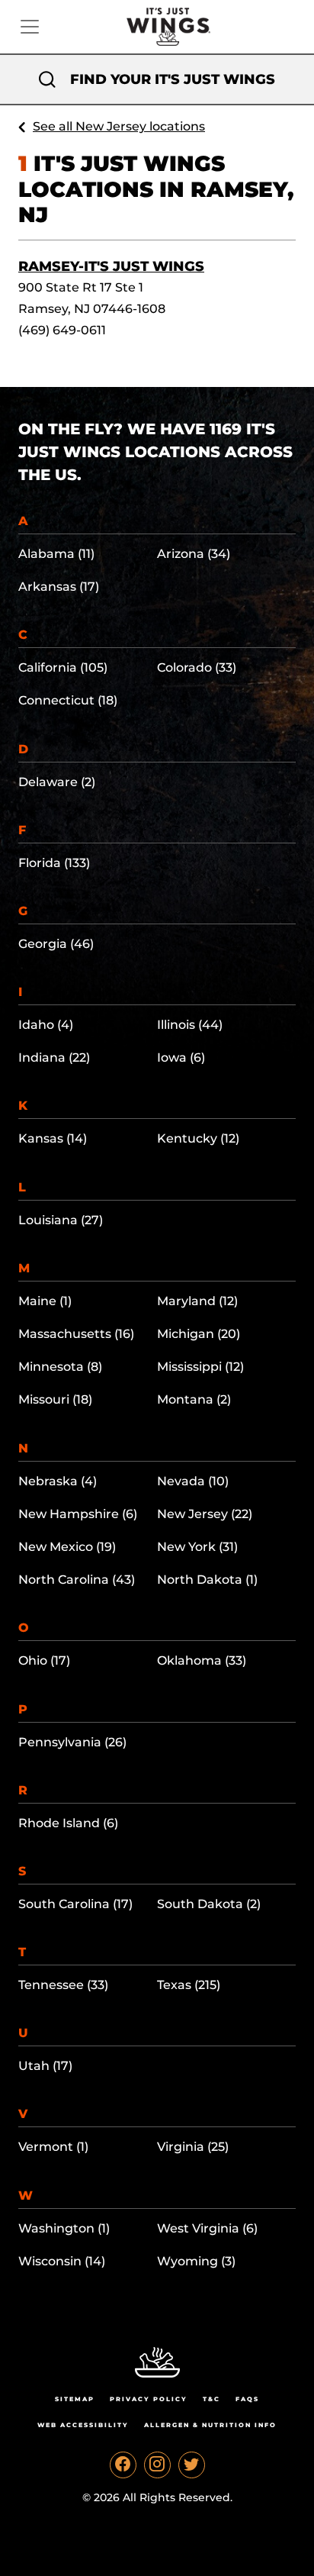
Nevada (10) (193, 1481)
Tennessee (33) (63, 1985)
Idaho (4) (46, 1025)
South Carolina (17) (75, 1904)
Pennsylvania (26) (72, 1742)
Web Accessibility (83, 2425)
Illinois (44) (190, 1025)
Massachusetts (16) (76, 1334)
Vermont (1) (53, 2147)
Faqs (247, 2399)
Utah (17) (45, 2066)
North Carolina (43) (77, 1580)
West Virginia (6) (207, 2228)
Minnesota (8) (60, 1367)
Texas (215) (189, 1985)
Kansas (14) (53, 1138)
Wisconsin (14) (62, 2261)
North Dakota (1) (207, 1580)
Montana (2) (194, 1399)
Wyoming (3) (196, 2261)
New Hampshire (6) (78, 1514)
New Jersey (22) (205, 1514)
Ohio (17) (44, 1660)
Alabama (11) (56, 554)
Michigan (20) (199, 1334)
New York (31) (197, 1547)
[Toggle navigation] (30, 27)
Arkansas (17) (59, 587)
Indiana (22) (54, 1057)
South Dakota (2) (209, 1904)
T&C (211, 2399)
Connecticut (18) (68, 700)
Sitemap (75, 2399)
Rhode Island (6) (68, 1823)
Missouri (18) (55, 1399)
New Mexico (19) (67, 1547)
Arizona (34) (194, 554)
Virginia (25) (193, 2147)
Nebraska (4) (58, 1481)
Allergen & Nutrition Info (210, 2425)
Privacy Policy (149, 2399)
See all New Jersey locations (119, 126)
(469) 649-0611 (62, 330)
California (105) (63, 667)
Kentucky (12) (198, 1138)
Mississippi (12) (200, 1367)
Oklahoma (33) (202, 1660)
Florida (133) (54, 863)
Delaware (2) (57, 782)
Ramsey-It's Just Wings (111, 266)
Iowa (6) (181, 1057)
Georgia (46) (56, 944)
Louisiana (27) (61, 1220)
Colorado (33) (197, 667)
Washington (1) (64, 2228)
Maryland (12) (197, 1301)
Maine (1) (45, 1301)
